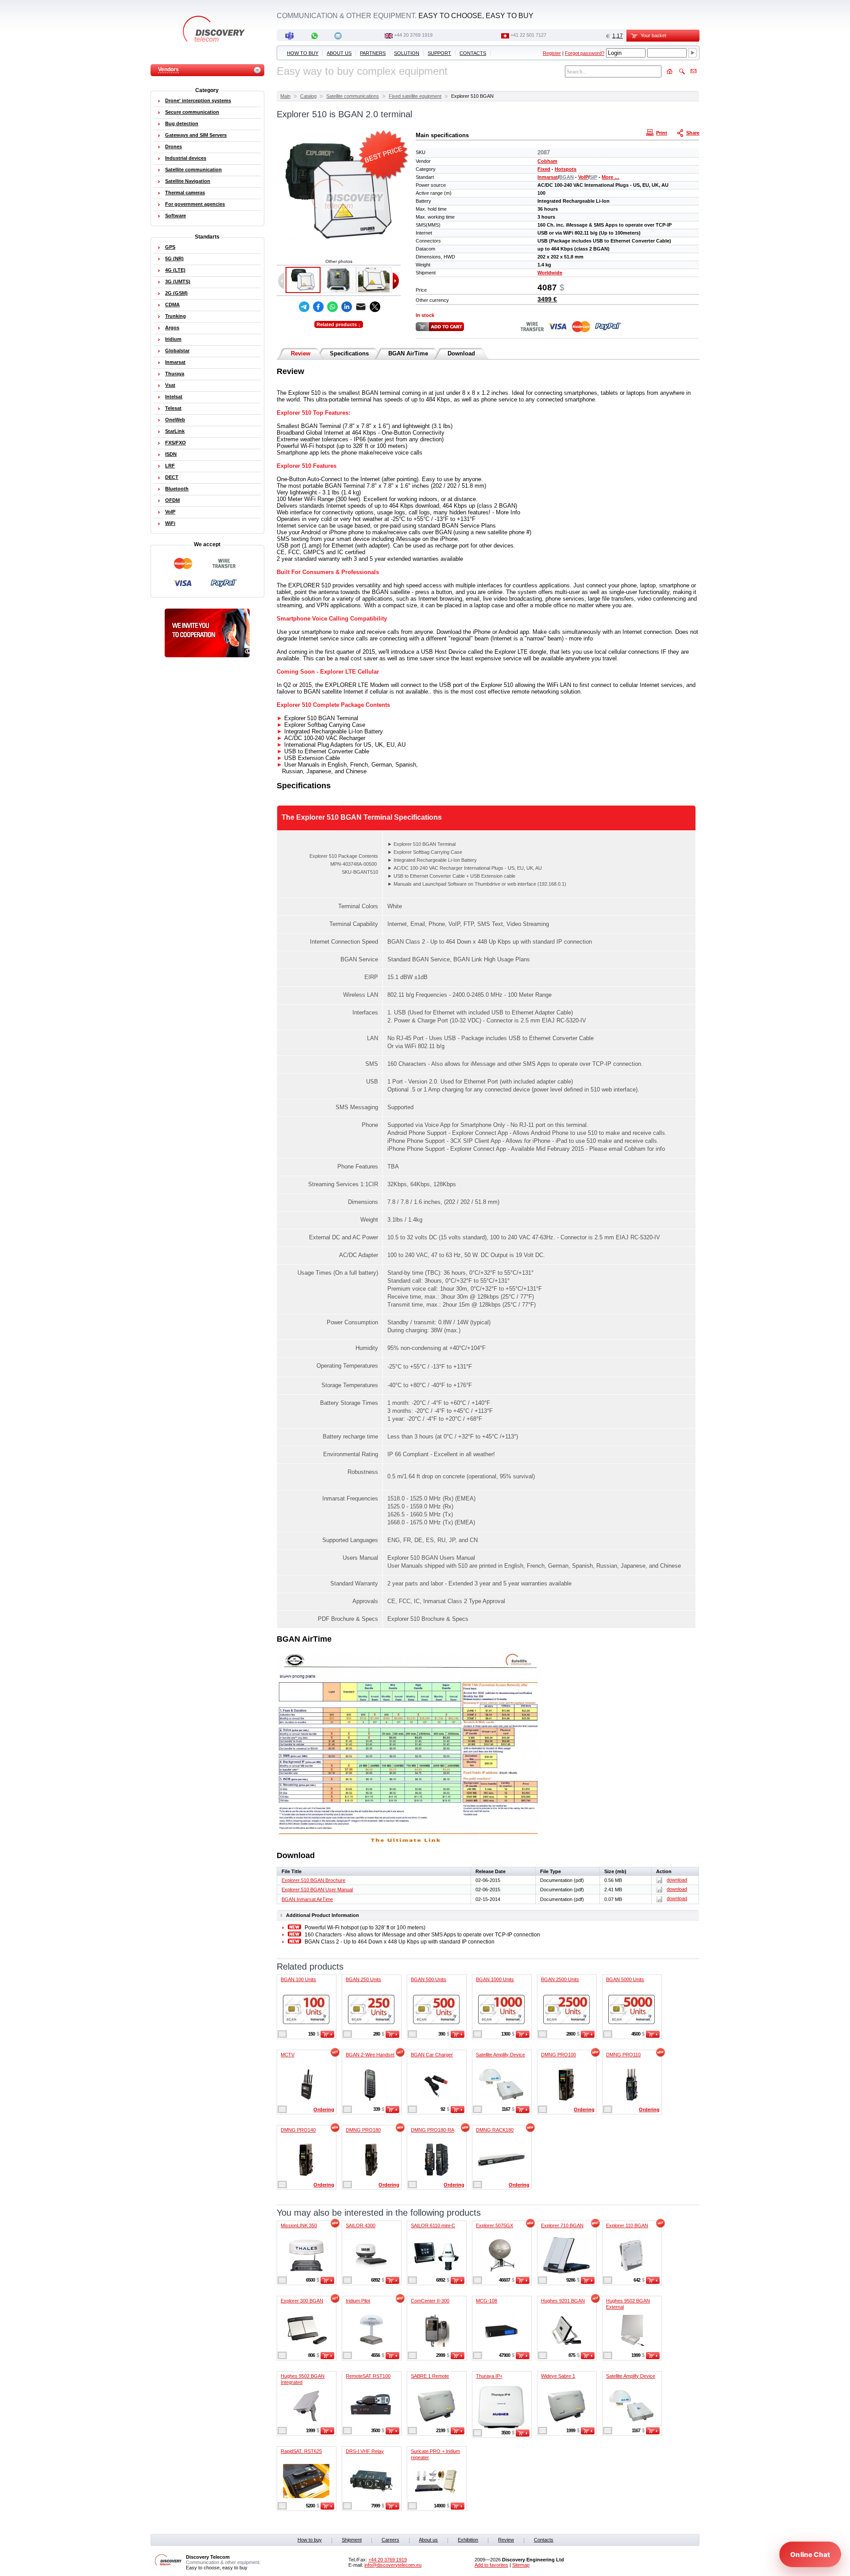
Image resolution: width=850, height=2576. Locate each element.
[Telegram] (304, 307)
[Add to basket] (327, 2036)
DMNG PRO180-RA (433, 2130)
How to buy (303, 53)
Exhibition (468, 2540)
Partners (373, 53)
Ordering (324, 2109)
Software (176, 216)
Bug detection (182, 123)
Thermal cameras (185, 193)
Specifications (349, 353)
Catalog (308, 96)
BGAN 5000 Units (625, 1979)
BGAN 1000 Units (495, 1979)
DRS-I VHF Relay (365, 2451)
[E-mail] (361, 307)
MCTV (288, 2055)
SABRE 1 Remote (430, 2376)
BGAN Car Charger (432, 2055)
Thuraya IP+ (489, 2376)
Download (461, 353)
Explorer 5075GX (495, 2225)
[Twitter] (375, 307)
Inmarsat (548, 177)
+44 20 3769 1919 (413, 35)
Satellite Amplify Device (500, 2055)
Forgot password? (585, 53)
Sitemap (521, 2565)
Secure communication (192, 112)
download (677, 1880)
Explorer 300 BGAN (302, 2301)
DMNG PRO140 (298, 2130)
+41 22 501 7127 (528, 35)
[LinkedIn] (347, 307)
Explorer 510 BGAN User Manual (317, 1890)
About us (339, 53)
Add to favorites (491, 2565)
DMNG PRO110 (623, 2055)
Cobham (547, 161)
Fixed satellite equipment (415, 96)
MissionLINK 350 (299, 2225)
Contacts (473, 53)
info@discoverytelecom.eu (393, 2565)
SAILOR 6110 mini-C (433, 2225)
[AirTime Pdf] (410, 1843)
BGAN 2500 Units (560, 1979)
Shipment (352, 2540)
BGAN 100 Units (298, 1979)
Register (552, 53)
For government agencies (195, 204)
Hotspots (566, 169)
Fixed (544, 169)
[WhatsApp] (332, 307)
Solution (407, 53)
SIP (593, 177)
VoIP (583, 177)
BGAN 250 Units (363, 1979)
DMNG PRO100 (558, 2055)
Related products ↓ (339, 324)
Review (301, 353)
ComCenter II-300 (430, 2301)
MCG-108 (487, 2301)
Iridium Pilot (358, 2301)
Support (439, 53)
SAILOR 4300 (361, 2225)
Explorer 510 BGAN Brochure (313, 1880)
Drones (174, 147)
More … (610, 177)
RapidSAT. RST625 (301, 2451)
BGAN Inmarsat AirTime (307, 1899)
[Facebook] (318, 307)
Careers (390, 2540)
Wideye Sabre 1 (558, 2376)
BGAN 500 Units (429, 1979)
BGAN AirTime (408, 353)
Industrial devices (186, 158)
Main (285, 96)
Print (662, 133)
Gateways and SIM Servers (196, 135)
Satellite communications (353, 96)
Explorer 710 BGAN (562, 2225)
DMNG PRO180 (363, 2130)
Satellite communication (193, 170)
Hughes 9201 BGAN (563, 2301)
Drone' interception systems (198, 100)
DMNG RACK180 (495, 2130)
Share (693, 133)
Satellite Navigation (188, 181)
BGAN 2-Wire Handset (370, 2055)
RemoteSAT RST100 (368, 2376)
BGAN (566, 177)
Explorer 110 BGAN (627, 2225)
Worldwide (550, 273)
